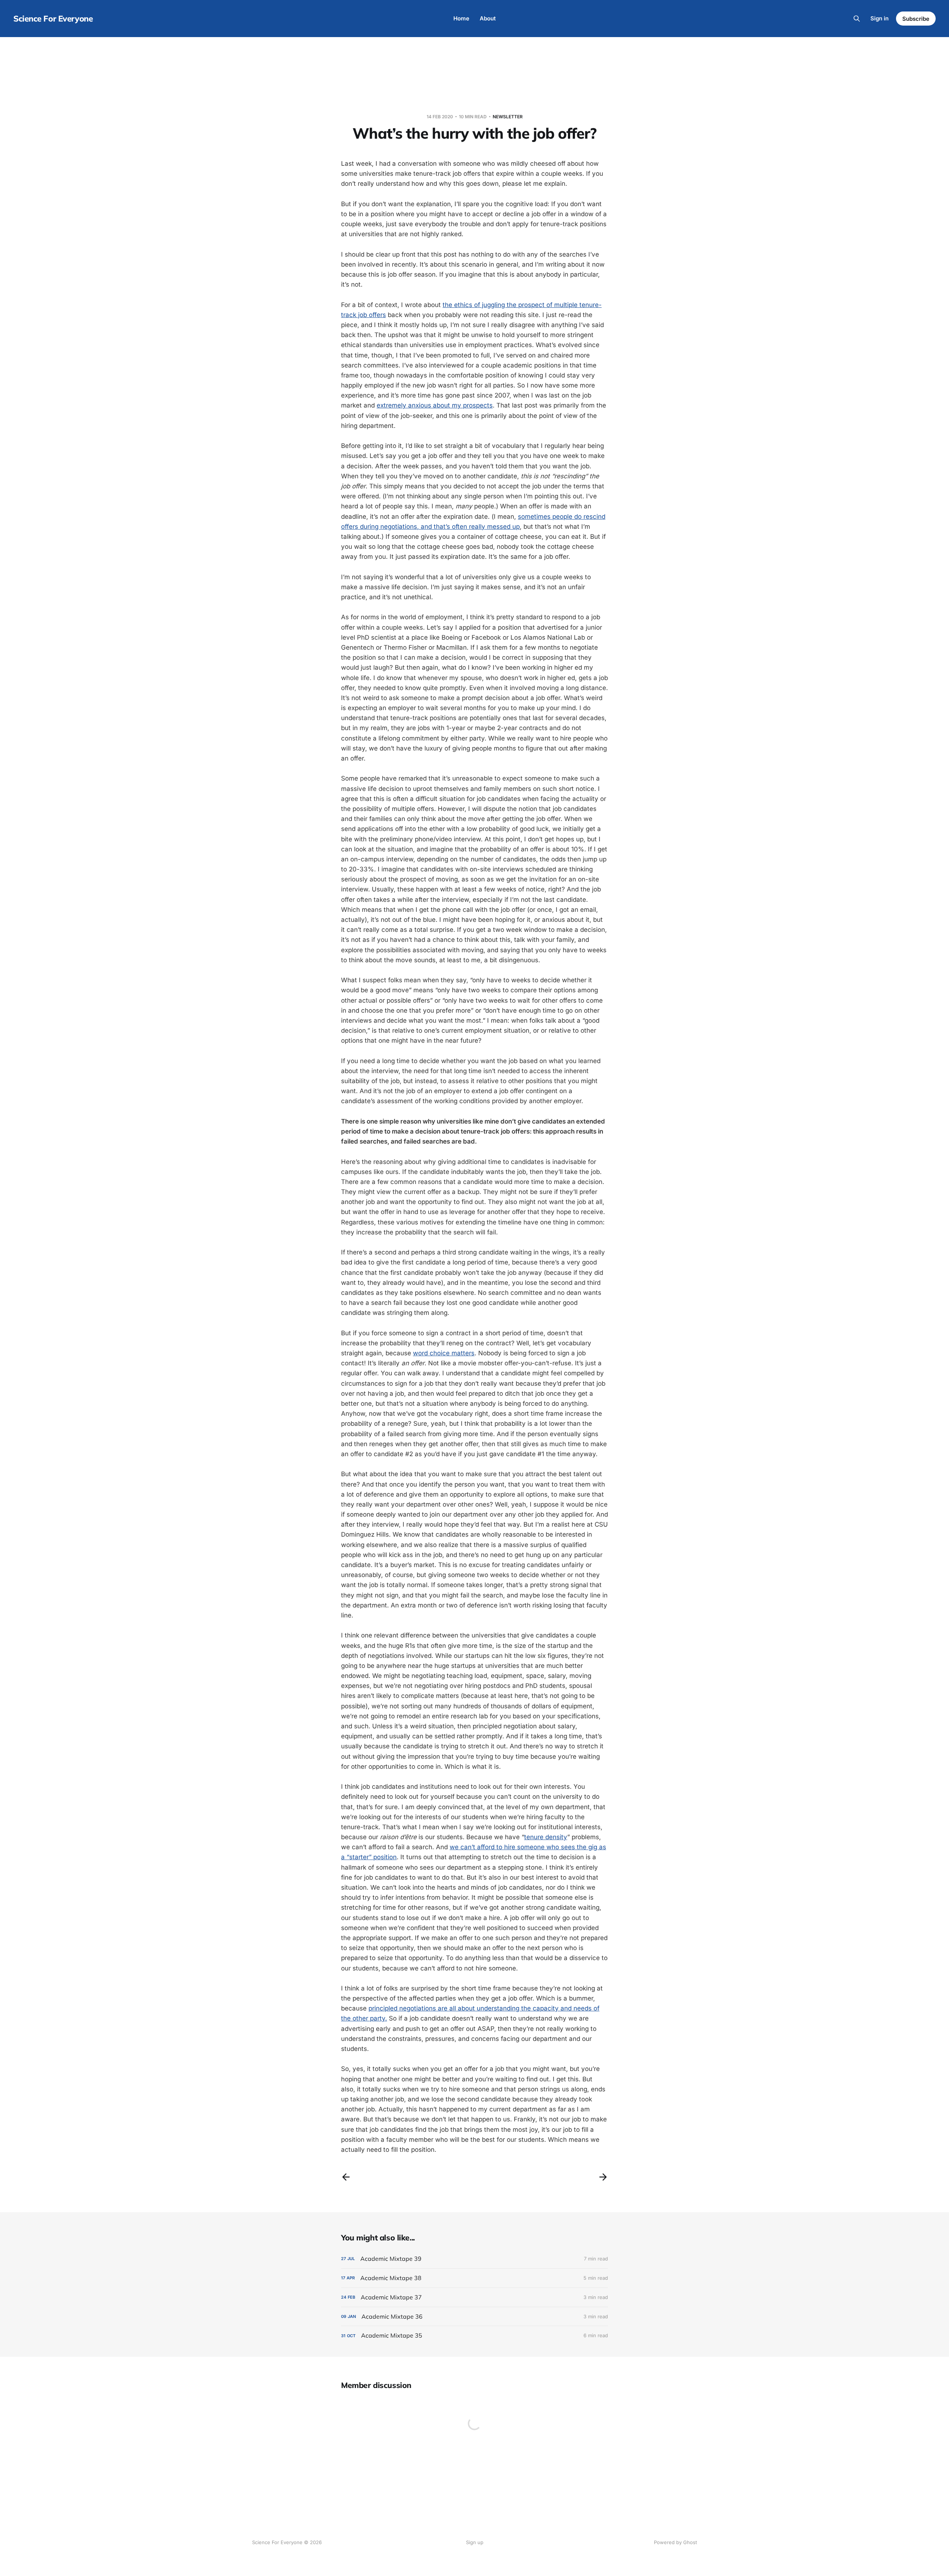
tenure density (546, 1837)
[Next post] (603, 2177)
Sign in (879, 18)
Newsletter (508, 117)
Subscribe (916, 19)
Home (461, 18)
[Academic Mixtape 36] (474, 2317)
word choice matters (444, 1353)
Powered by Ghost (675, 2542)
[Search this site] (857, 19)
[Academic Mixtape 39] (474, 2259)
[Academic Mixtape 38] (474, 2278)
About (488, 18)
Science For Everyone (53, 19)
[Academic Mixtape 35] (474, 2336)
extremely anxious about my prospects (435, 405)
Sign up (475, 2542)
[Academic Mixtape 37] (474, 2297)
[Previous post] (346, 2177)
